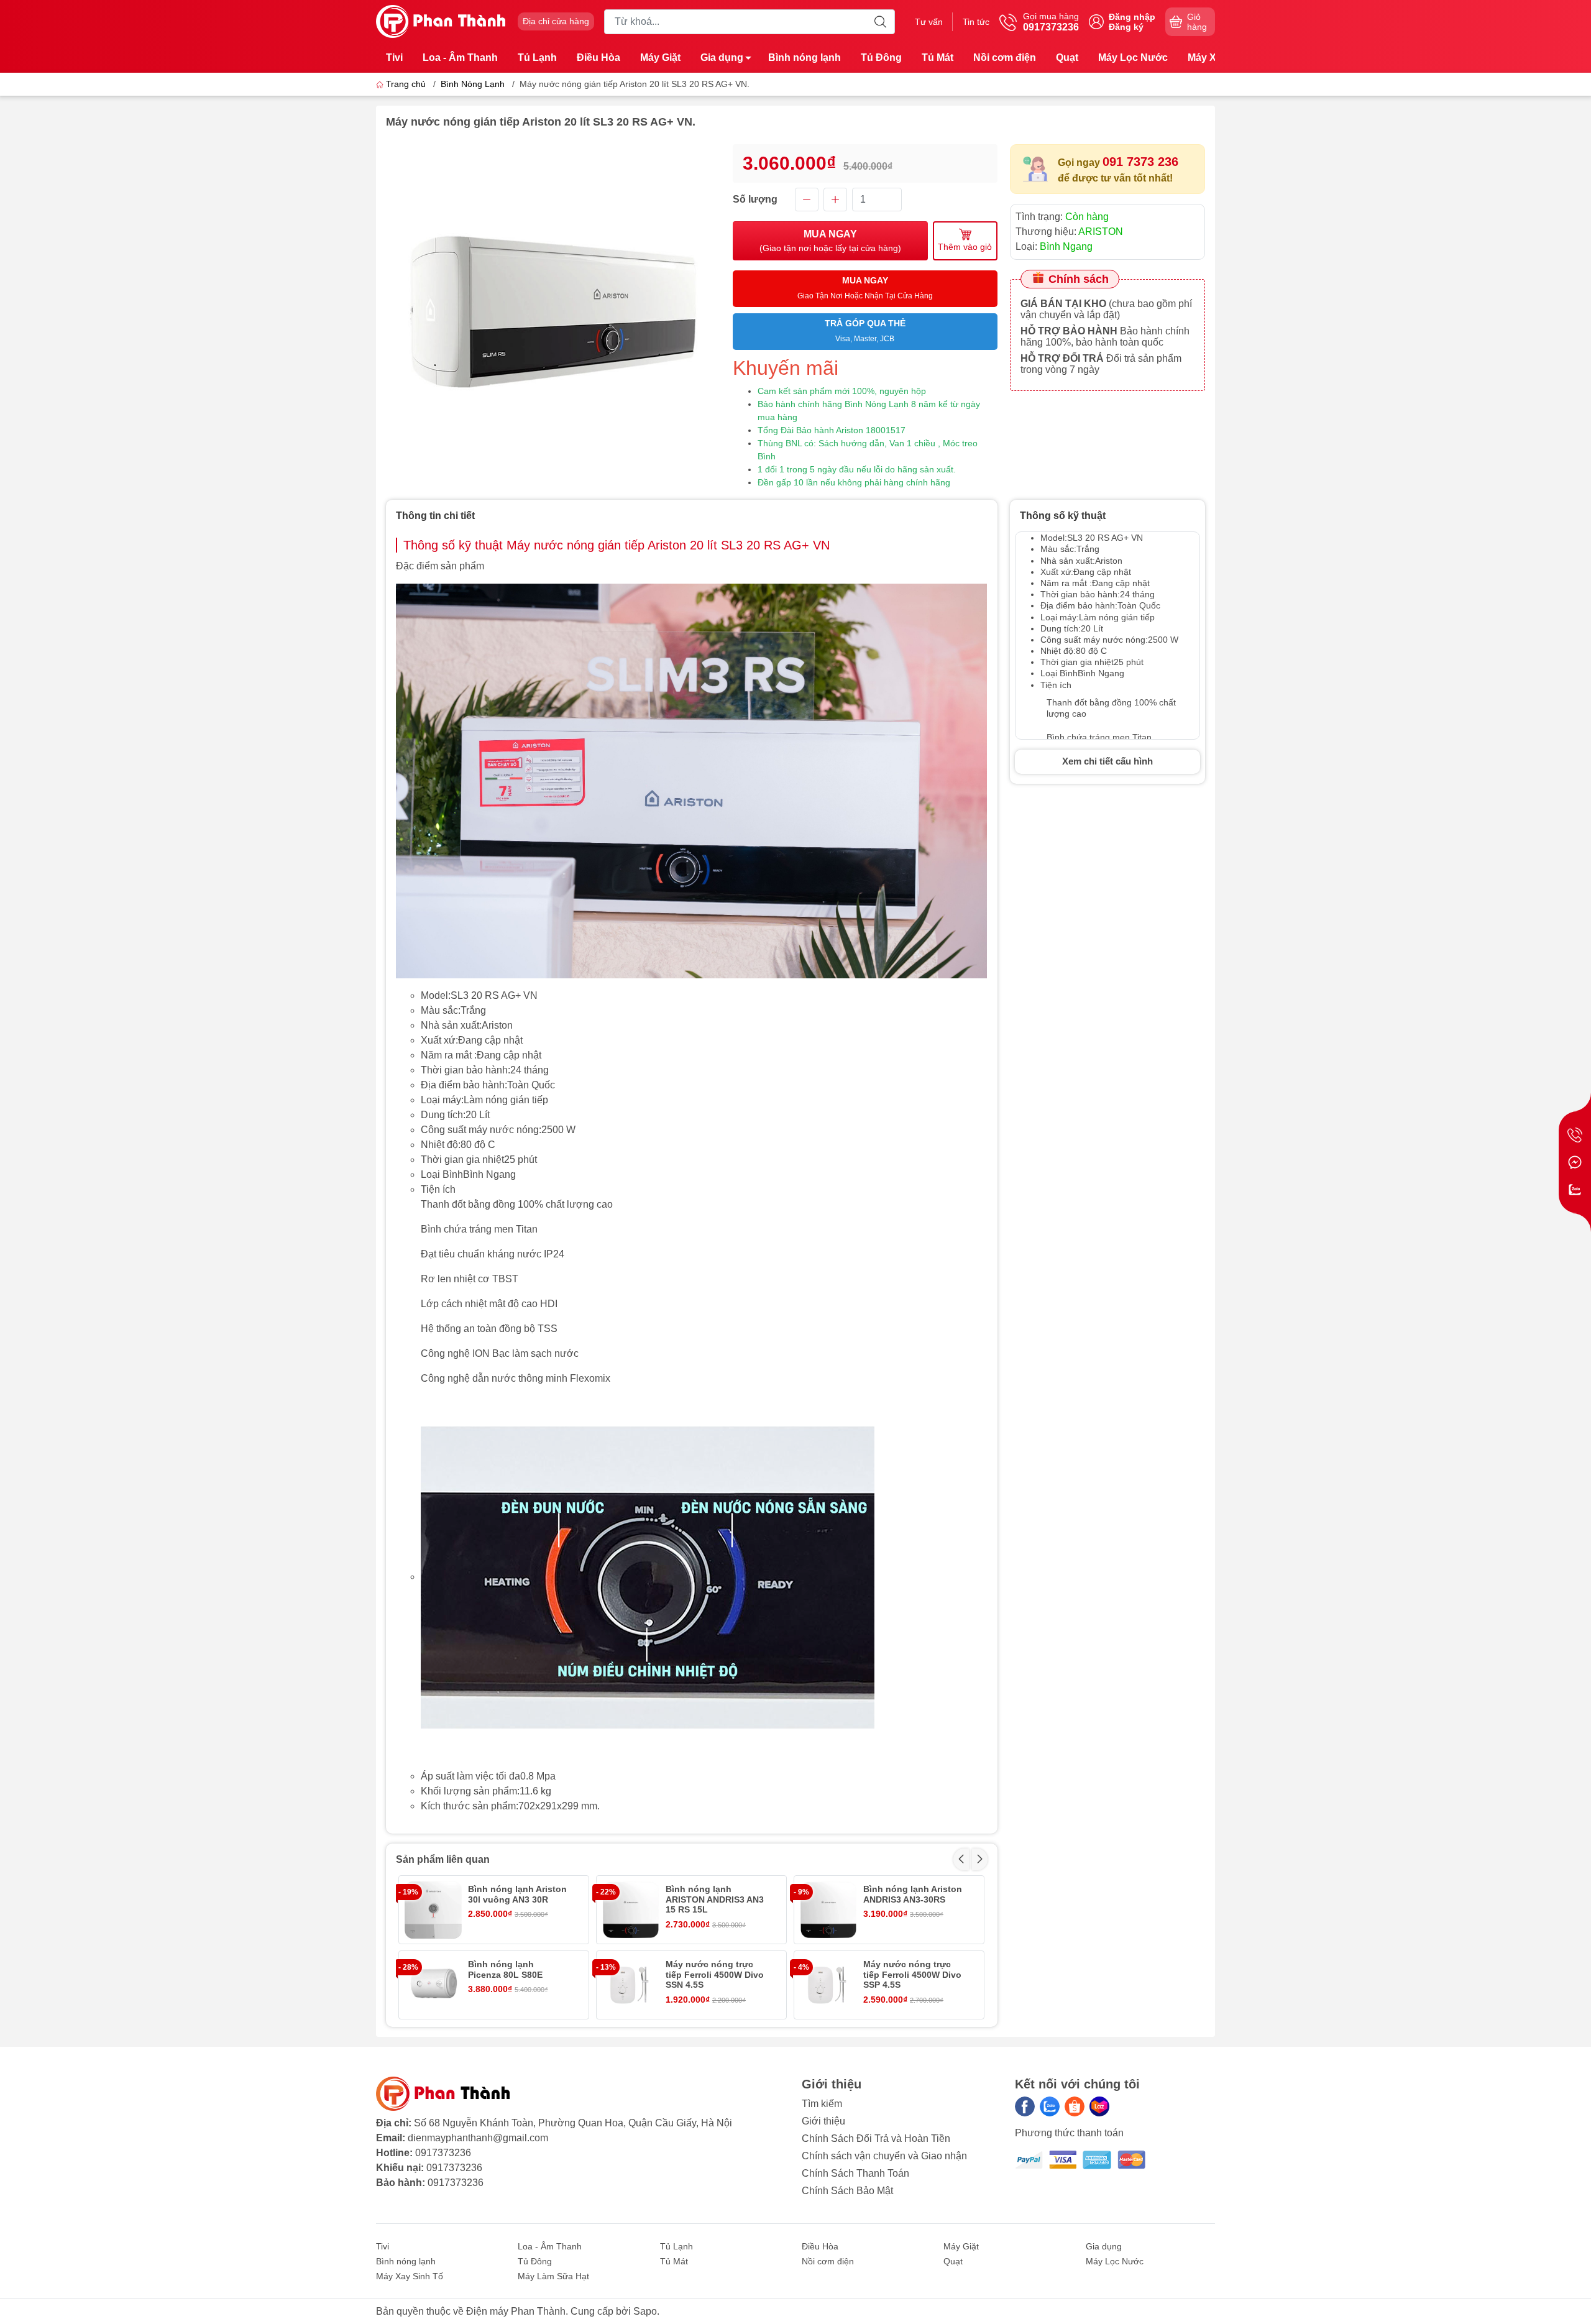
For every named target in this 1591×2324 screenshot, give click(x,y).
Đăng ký (1126, 27)
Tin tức (976, 22)
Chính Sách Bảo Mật (847, 2191)
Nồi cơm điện (1005, 57)
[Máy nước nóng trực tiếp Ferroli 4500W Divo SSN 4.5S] (630, 1985)
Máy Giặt (660, 57)
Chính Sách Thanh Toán (855, 2173)
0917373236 (443, 2153)
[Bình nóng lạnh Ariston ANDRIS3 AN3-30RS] (828, 1910)
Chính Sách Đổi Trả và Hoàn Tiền (876, 2138)
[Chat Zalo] (1575, 1190)
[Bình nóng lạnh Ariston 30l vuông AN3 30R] (433, 1910)
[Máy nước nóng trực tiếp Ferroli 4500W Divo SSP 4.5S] (828, 1985)
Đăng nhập (1132, 17)
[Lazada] (1099, 2106)
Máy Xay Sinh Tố (410, 2276)
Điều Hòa (598, 57)
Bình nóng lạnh (805, 57)
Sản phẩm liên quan (443, 1859)
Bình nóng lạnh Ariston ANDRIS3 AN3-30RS (913, 1894)
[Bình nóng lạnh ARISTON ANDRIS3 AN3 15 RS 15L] (630, 1910)
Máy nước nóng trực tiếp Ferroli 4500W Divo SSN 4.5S (715, 1975)
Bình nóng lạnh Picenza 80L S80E (505, 1969)
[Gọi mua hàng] (1575, 1135)
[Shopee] (1075, 2106)
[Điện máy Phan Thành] (441, 21)
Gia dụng (722, 57)
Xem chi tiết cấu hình (1107, 761)
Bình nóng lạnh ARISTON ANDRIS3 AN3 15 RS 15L (715, 1899)
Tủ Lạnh (537, 57)
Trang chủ (406, 84)
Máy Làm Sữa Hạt (553, 2276)
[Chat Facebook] (1575, 1162)
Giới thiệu (823, 2121)
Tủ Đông (881, 57)
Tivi (394, 57)
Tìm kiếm (822, 2104)
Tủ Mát (938, 57)
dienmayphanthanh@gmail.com (478, 2138)
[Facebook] (1025, 2106)
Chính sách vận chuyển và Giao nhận (884, 2156)
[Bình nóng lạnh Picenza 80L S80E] (433, 1985)
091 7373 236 (1140, 162)
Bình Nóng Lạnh (473, 84)
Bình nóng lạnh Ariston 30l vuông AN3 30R (517, 1894)
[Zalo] (1050, 2106)
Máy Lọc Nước (1133, 57)
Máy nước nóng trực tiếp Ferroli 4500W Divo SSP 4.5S (912, 1975)
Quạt (1067, 57)
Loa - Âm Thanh (460, 57)
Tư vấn (929, 22)
